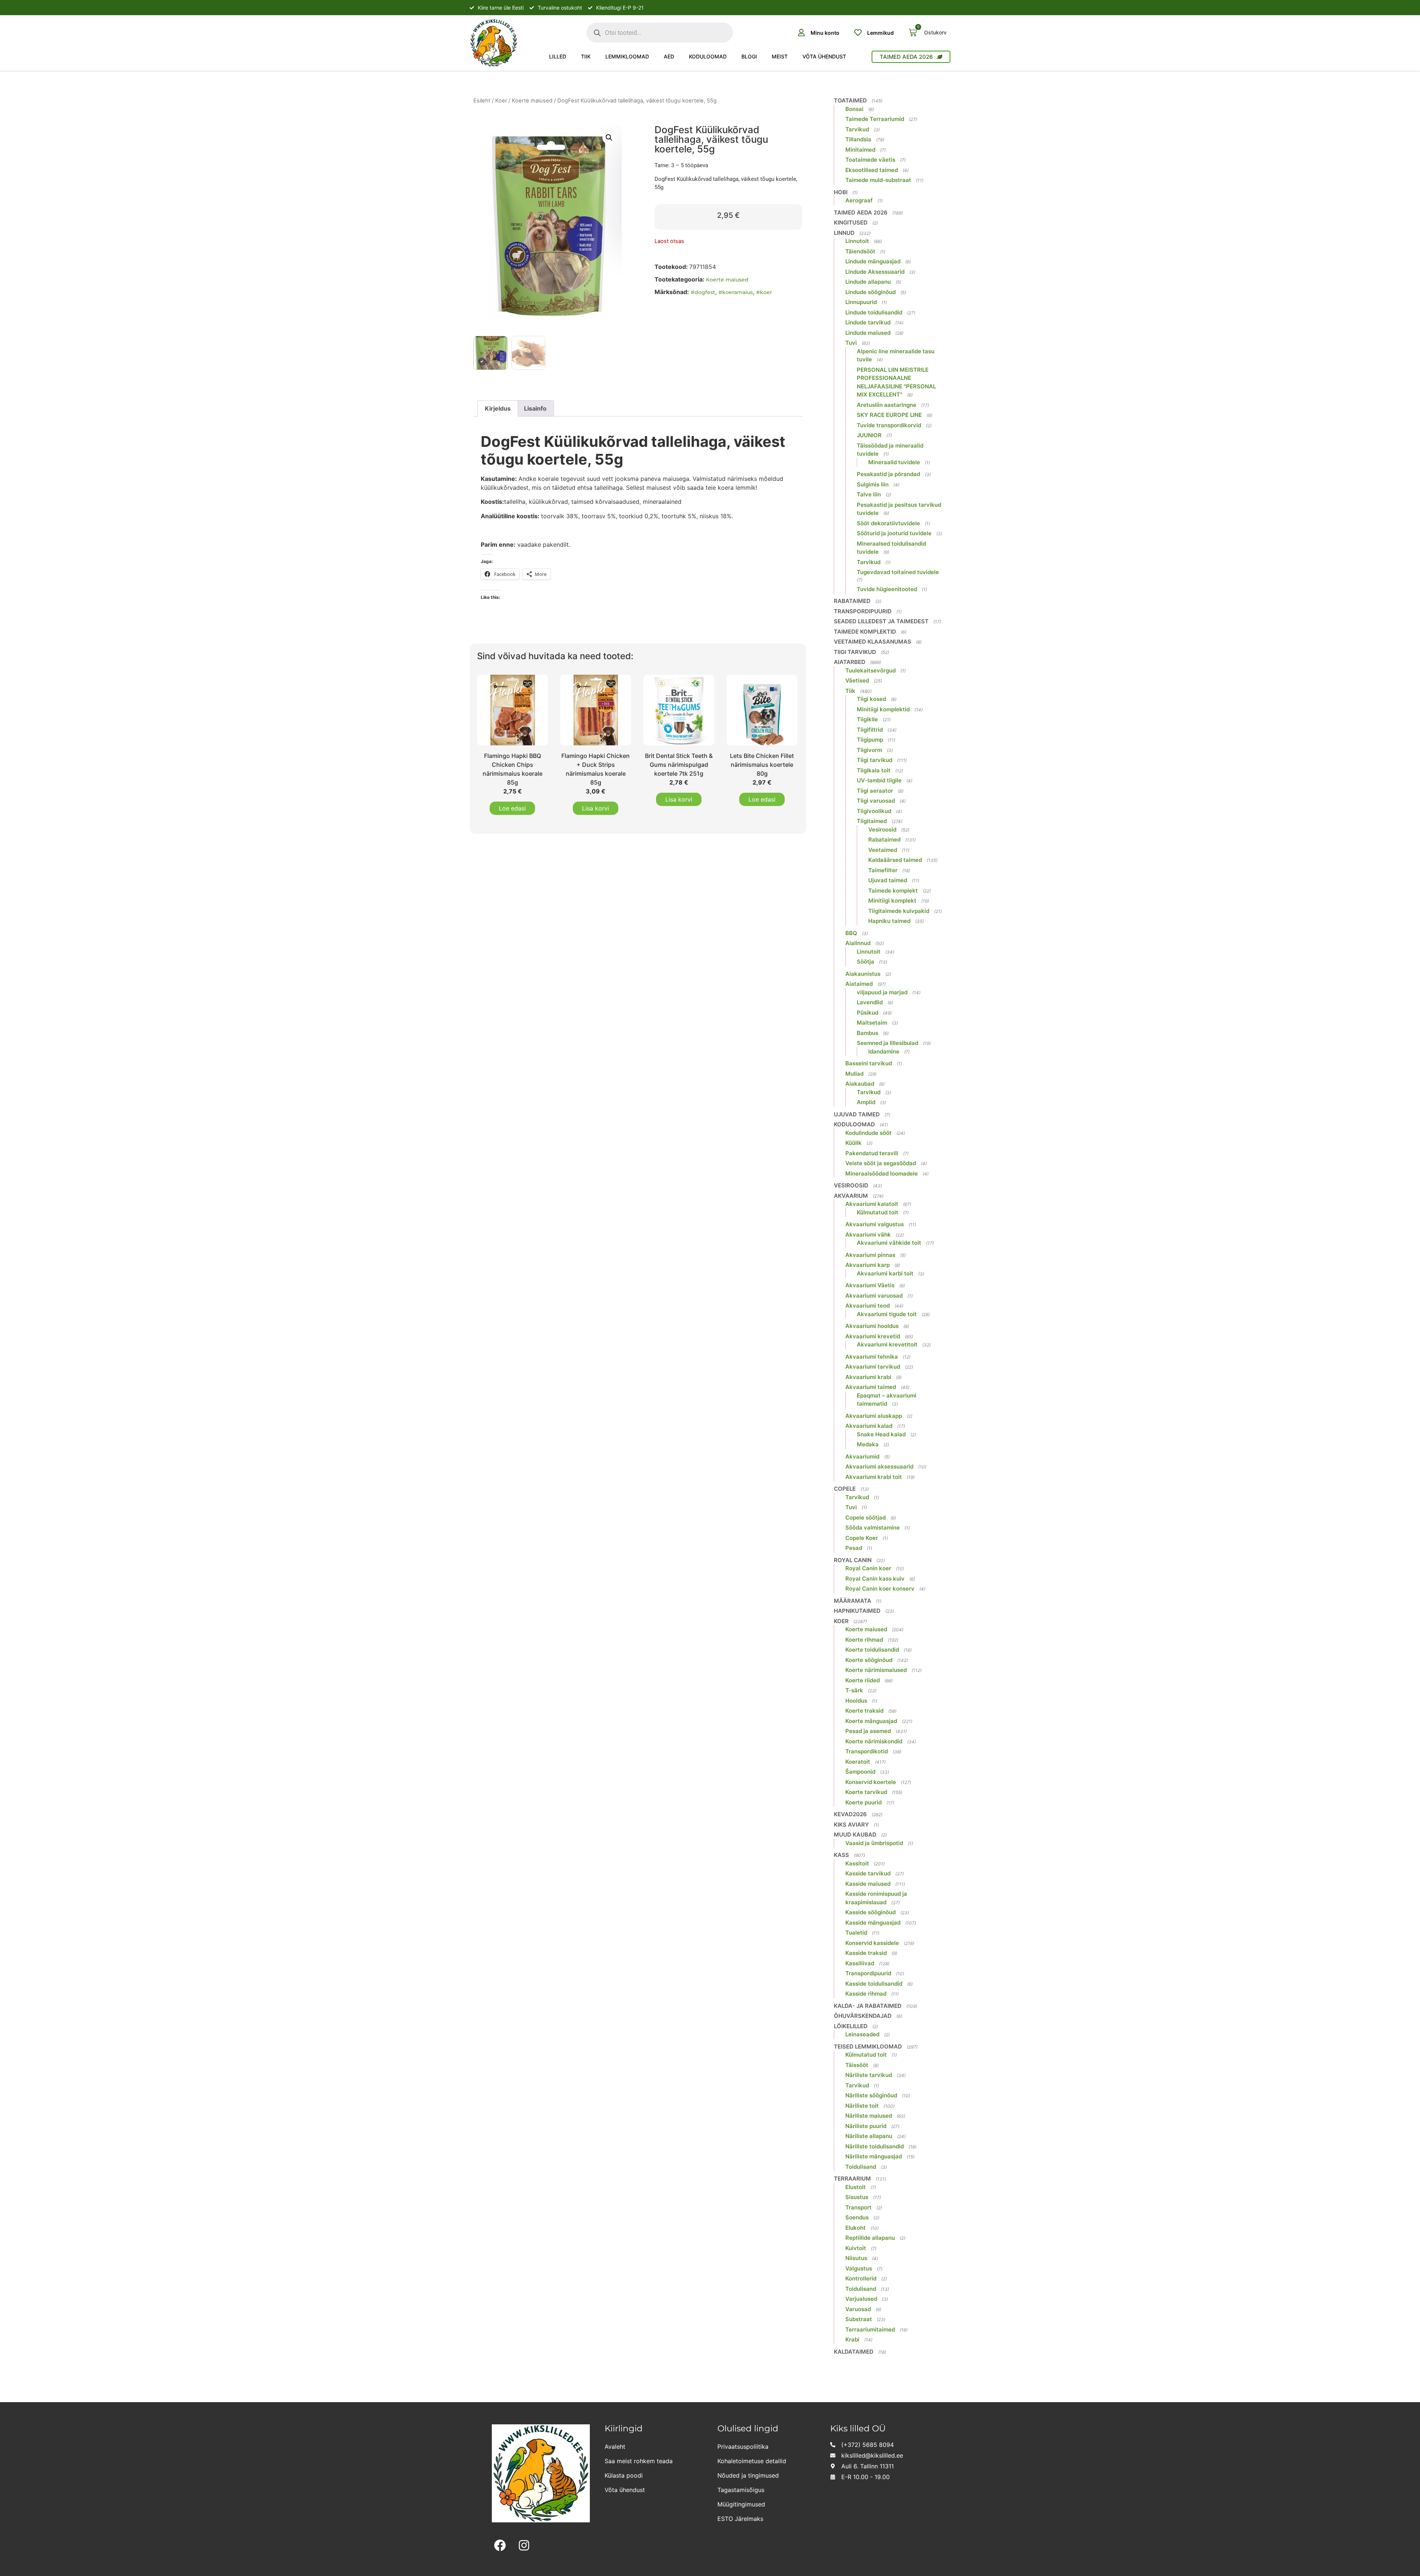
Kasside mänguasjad (873, 1923)
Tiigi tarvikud (855, 652)
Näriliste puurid (866, 2126)
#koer (764, 292)
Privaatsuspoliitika (743, 2447)
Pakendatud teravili (872, 1153)
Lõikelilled (851, 2026)
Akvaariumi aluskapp (874, 1416)
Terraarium (852, 2179)
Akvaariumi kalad (869, 1426)
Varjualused (861, 2299)
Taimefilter (883, 870)
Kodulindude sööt (868, 1133)
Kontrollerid (861, 2278)
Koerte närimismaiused (876, 1670)
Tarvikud (857, 129)
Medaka (868, 1444)
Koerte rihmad (864, 1640)
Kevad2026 (850, 1814)
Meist (780, 56)
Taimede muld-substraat (878, 180)
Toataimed (850, 100)
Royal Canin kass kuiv (875, 1579)
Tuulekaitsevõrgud (870, 670)
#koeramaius (736, 292)
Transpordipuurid (863, 611)
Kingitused (851, 222)
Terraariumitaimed (870, 2329)
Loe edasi (512, 808)
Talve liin (869, 494)
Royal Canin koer (868, 1568)
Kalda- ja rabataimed (868, 2006)
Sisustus (857, 2197)
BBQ (851, 933)
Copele (845, 1489)
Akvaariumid (862, 1456)
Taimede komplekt (893, 891)
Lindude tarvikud (868, 322)
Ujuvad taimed (888, 880)
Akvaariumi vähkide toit (889, 1243)
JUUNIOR (869, 435)
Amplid (866, 1102)
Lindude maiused (868, 333)
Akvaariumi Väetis (870, 1285)
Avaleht (615, 2447)
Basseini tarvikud (869, 1063)
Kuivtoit (856, 2248)
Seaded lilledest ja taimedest (881, 621)
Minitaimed (860, 150)
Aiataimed (859, 984)
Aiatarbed (850, 662)
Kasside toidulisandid (874, 1984)
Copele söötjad (865, 1518)
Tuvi (851, 343)
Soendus (857, 2217)
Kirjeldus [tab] (498, 408)
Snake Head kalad (881, 1434)
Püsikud (868, 1013)
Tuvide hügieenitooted (887, 589)
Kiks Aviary (851, 1825)
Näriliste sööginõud (871, 2095)
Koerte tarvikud (866, 1792)
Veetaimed (883, 850)
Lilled (558, 56)
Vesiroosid (882, 830)
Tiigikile (867, 719)
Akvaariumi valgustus (875, 1224)
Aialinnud (858, 943)
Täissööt (857, 2065)
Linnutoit (857, 241)
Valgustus (859, 2268)
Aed (669, 56)
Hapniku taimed (889, 921)
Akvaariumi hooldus (872, 1326)
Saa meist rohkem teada (639, 2461)
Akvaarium (851, 1196)
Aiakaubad (860, 1084)
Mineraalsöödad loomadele (882, 1174)
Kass (841, 1855)
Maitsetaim (872, 1023)
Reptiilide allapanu (870, 2238)
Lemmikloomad (627, 56)
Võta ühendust (824, 56)
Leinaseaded (862, 2034)
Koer (501, 101)
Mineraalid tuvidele (894, 462)
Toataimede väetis (870, 160)
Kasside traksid (866, 1953)
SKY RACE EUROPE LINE (889, 415)
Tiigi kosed (871, 699)
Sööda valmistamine (873, 1528)
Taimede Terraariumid (875, 119)
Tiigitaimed (872, 821)
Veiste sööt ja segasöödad (881, 1163)
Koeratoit (858, 1762)
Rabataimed (852, 601)
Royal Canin (853, 1560)
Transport (858, 2207)
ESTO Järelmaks (740, 2519)
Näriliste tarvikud (869, 2075)
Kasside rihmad (866, 1994)
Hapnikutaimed (857, 1611)
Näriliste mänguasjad (874, 2156)
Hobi (841, 192)
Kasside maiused (868, 1884)
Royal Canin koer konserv (880, 1589)
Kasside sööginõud (870, 1912)
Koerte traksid (864, 1711)
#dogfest (703, 292)
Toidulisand (861, 2167)
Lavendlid (870, 1002)
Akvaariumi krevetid (873, 1336)
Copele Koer (862, 1538)
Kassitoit (857, 1863)
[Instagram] (524, 2545)
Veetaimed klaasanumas (873, 642)
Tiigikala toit (874, 770)
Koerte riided (863, 1680)
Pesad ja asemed (868, 1731)
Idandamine (884, 1051)
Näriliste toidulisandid (875, 2146)
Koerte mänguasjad (871, 1721)
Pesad (854, 1548)
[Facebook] (500, 2545)
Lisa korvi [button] (596, 808)
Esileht (482, 101)
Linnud (844, 233)
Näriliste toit (862, 2106)
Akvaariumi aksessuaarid (879, 1466)
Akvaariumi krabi (868, 1377)
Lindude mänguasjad (873, 261)
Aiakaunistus (863, 974)
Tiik (586, 56)
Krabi (852, 2339)
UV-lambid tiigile (879, 780)
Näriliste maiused (869, 2116)
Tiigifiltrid (870, 730)
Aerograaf (859, 200)
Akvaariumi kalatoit (872, 1204)
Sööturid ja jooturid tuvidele (894, 533)
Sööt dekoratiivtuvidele (888, 523)
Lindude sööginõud (870, 292)
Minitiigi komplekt (892, 901)
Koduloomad (708, 56)
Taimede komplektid (865, 632)
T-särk (854, 1690)
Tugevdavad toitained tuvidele (898, 572)
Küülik (853, 1143)
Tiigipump (870, 740)
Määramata (853, 1601)
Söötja (865, 962)
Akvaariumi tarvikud (873, 1367)
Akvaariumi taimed (871, 1387)
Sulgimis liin (873, 484)
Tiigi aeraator (875, 791)
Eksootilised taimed (872, 170)
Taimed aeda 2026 (861, 213)
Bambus (868, 1033)
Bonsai (854, 109)
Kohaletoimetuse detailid (752, 2461)
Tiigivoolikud (874, 811)
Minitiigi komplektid (883, 709)
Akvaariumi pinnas (870, 1255)
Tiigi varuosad (876, 801)
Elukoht (856, 2228)
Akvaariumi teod (868, 1306)
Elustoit (856, 2187)
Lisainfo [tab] (535, 408)
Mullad (854, 1074)
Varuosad (858, 2309)
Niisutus (856, 2258)
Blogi (749, 56)
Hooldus (856, 1701)
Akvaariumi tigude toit (887, 1314)
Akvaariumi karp (868, 1265)
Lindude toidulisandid (874, 312)
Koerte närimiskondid (874, 1741)
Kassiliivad (860, 1963)
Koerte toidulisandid (872, 1650)
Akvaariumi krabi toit (874, 1477)
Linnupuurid (861, 302)
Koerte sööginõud (869, 1660)
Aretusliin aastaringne (887, 405)
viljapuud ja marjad (882, 992)
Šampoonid (860, 1772)
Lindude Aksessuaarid (875, 272)
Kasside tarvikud (868, 1873)
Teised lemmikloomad (868, 2046)
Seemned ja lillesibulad (887, 1043)
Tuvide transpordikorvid (889, 425)
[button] (609, 138)
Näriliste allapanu (869, 2136)
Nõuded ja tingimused (748, 2475)
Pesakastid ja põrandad (888, 474)
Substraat (859, 2319)
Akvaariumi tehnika (872, 1357)
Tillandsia (858, 139)
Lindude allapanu (868, 282)
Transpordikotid (867, 1751)
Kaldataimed (854, 2352)
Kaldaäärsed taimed (895, 860)
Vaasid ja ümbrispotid (874, 1843)
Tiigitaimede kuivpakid (899, 911)
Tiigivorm (869, 750)
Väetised (857, 680)
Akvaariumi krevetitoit (887, 1344)
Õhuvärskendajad (863, 2016)
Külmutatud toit (878, 1212)
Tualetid (856, 1933)
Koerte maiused (532, 101)
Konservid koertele (871, 1782)
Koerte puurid (863, 1802)
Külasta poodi (624, 2475)
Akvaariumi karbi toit (885, 1273)
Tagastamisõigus (741, 2490)
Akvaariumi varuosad (874, 1296)
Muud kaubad (855, 1835)
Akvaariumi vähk (868, 1235)
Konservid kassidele (872, 1943)
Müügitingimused (741, 2504)
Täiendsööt (860, 251)
